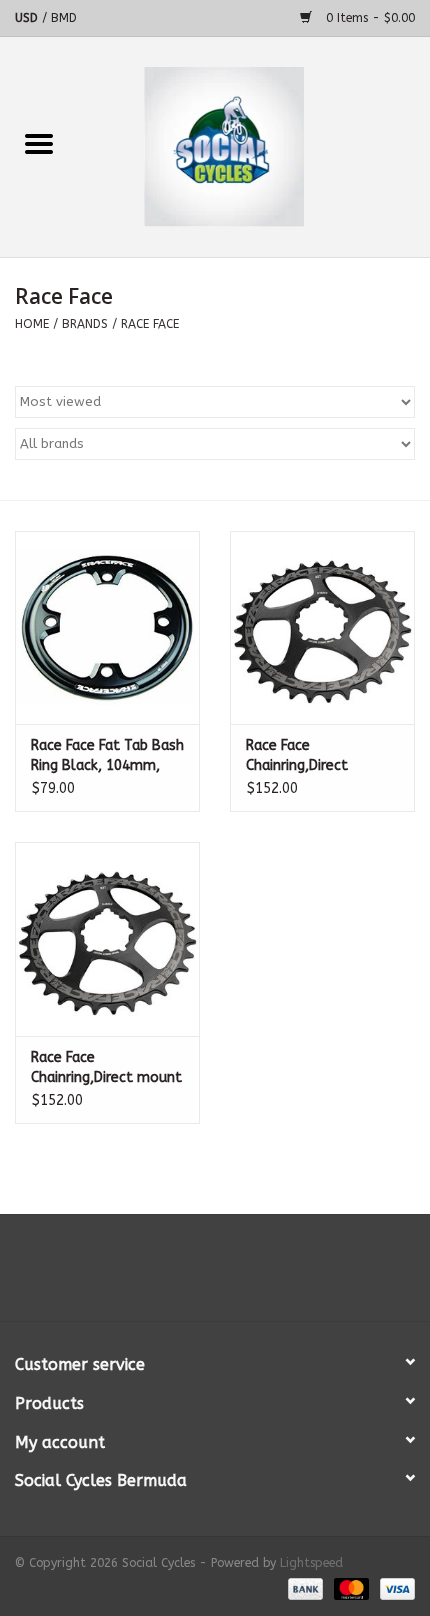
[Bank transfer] (304, 1588)
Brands (85, 324)
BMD (64, 18)
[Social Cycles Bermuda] (254, 146)
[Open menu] (39, 143)
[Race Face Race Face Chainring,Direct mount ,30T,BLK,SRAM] (107, 939)
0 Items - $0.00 (368, 18)
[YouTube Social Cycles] (215, 1275)
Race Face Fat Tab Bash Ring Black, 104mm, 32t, (107, 756)
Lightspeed (311, 1563)
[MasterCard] (350, 1588)
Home (32, 324)
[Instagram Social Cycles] (251, 1275)
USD (28, 18)
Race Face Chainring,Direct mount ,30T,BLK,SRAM (106, 1068)
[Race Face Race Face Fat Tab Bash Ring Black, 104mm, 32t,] (107, 628)
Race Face (150, 324)
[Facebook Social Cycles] (179, 1275)
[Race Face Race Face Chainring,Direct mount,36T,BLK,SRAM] (322, 628)
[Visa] (394, 1588)
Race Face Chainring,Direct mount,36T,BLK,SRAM (316, 756)
